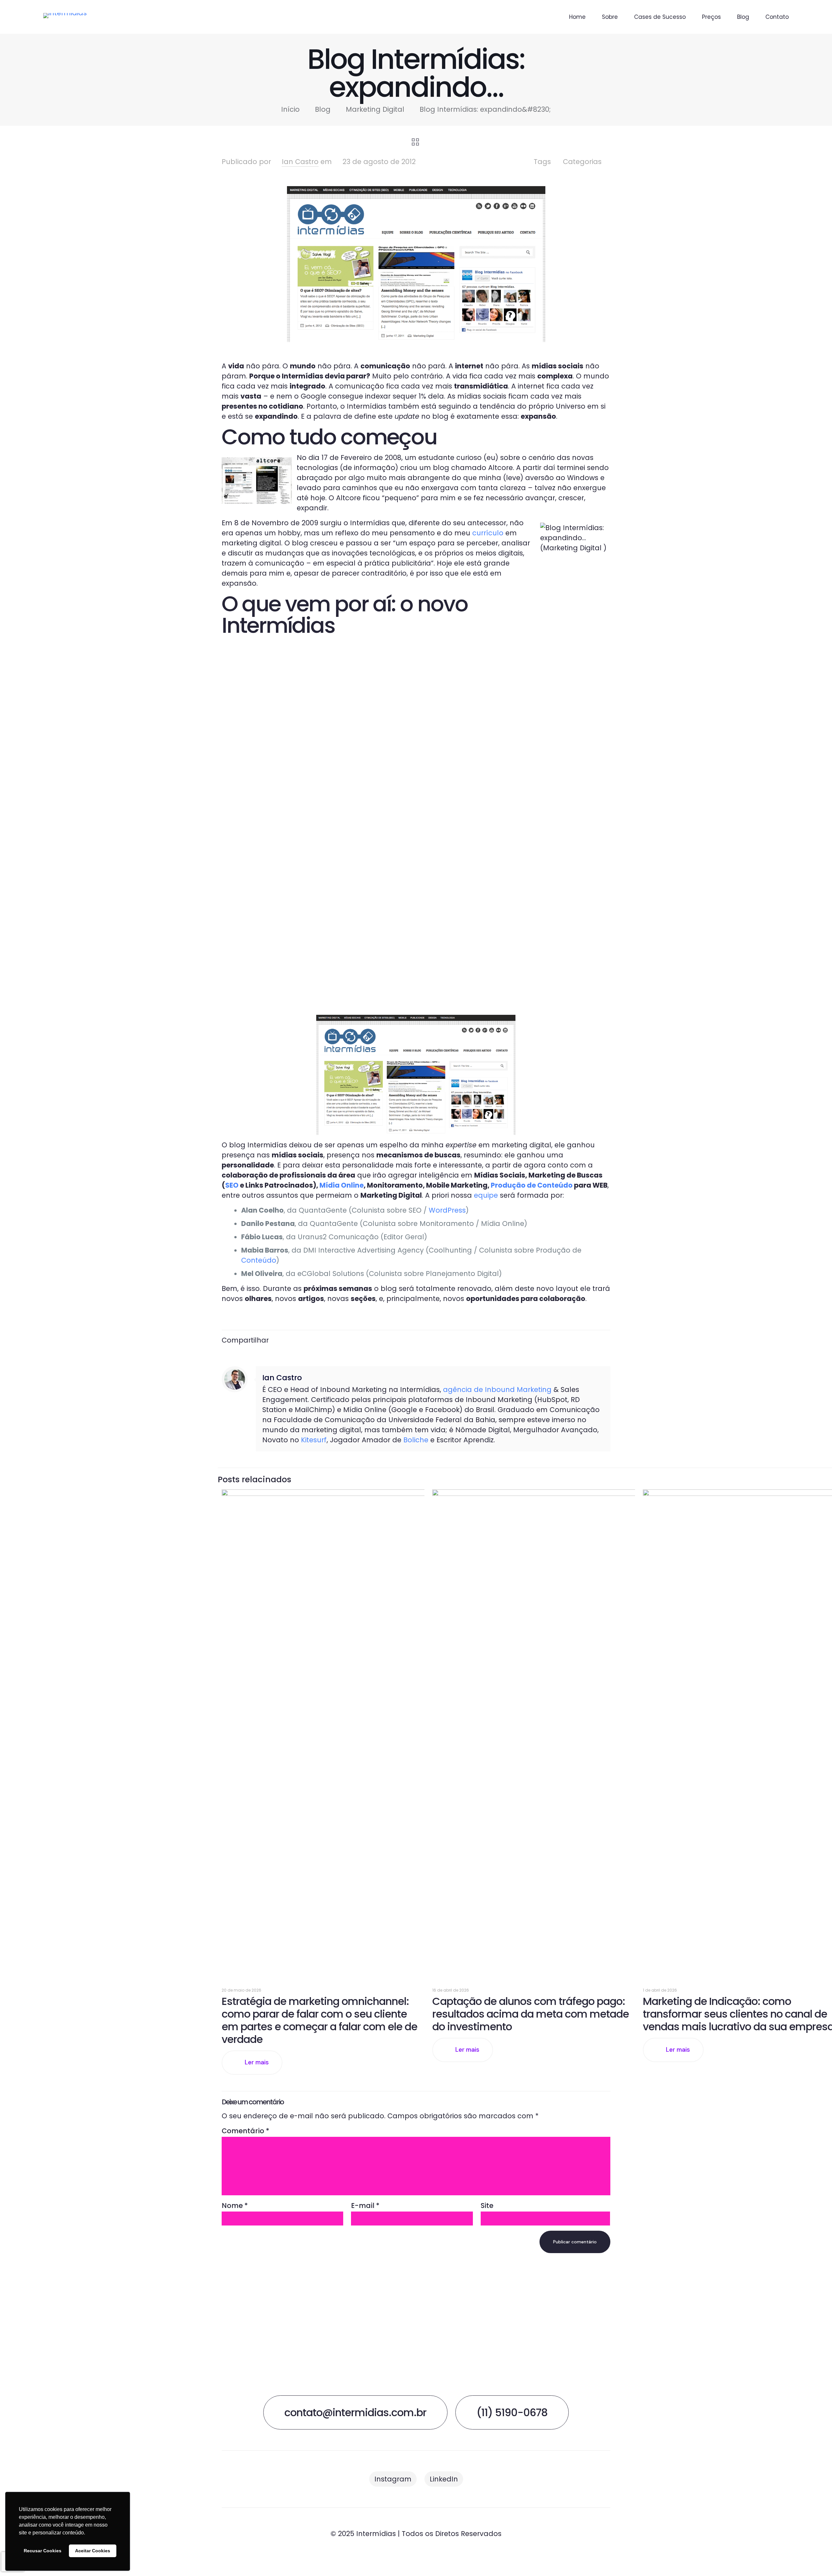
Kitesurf (314, 1440)
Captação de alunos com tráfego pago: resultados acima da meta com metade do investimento (531, 2014)
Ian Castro (300, 162)
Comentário (246, 2131)
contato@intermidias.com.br (355, 2412)
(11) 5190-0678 (512, 2412)
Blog (323, 109)
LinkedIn (444, 2479)
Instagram (393, 2479)
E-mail (365, 2206)
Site (487, 2206)
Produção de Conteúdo (532, 1185)
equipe (486, 1195)
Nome (235, 2206)
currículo (488, 533)
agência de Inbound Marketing (497, 1390)
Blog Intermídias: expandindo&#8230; (485, 109)
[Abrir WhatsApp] (816, 2560)
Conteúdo (259, 1260)
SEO (232, 1185)
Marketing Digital (375, 109)
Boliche (416, 1440)
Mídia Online (342, 1185)
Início (290, 109)
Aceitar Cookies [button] (93, 2551)
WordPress (447, 1210)
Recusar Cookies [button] (43, 2551)
